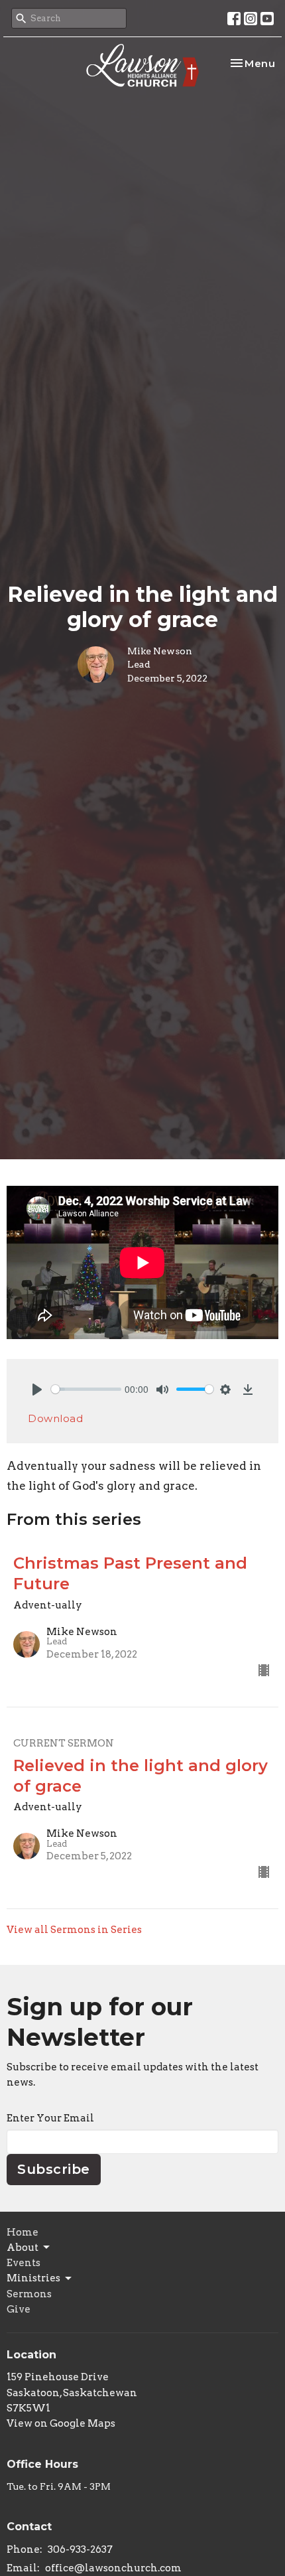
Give (19, 2309)
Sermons (29, 2294)
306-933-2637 (80, 2549)
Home (23, 2232)
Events (24, 2263)
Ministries (33, 2278)
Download (55, 1418)
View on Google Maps (61, 2423)
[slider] (86, 1389)
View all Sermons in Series (74, 1930)
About (23, 2248)
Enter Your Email (50, 2118)
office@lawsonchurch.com (113, 2568)
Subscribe (54, 2169)
